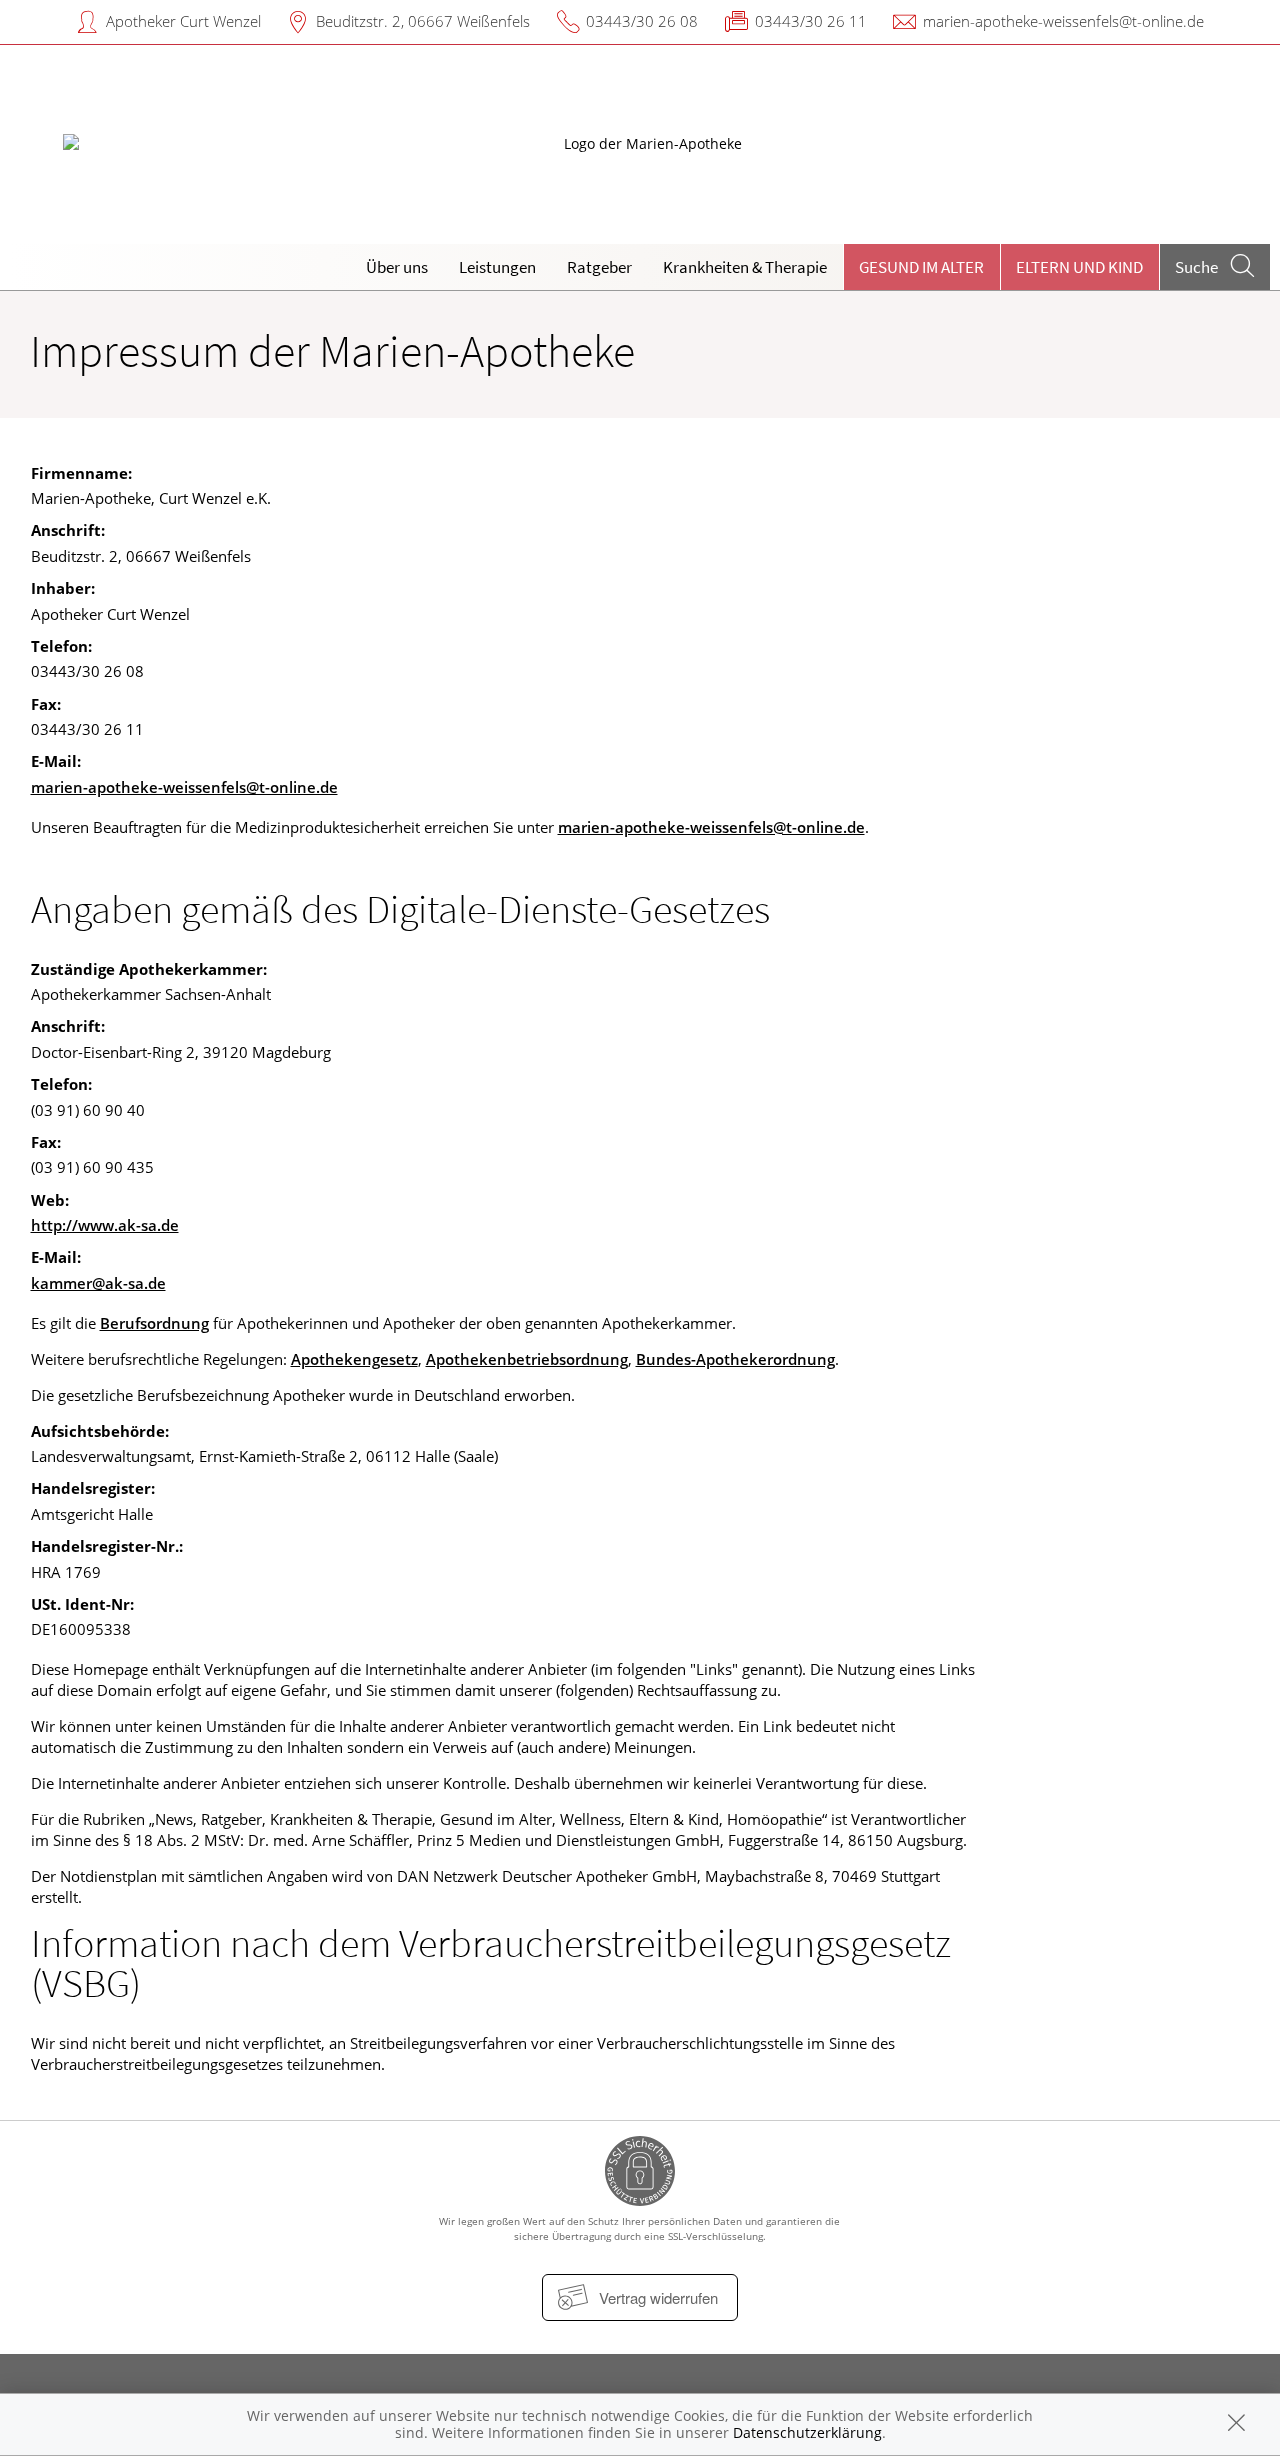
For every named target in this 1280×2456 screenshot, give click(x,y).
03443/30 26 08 (642, 21)
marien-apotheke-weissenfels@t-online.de (1063, 21)
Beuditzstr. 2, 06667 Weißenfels (423, 21)
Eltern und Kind (1079, 267)
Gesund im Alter (921, 267)
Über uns (397, 267)
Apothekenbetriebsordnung (527, 1359)
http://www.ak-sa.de (105, 1225)
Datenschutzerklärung (807, 2432)
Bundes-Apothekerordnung (735, 1359)
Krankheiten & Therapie (745, 267)
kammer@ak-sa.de (98, 1283)
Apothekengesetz (354, 1359)
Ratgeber (599, 267)
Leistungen (497, 267)
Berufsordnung (154, 1323)
